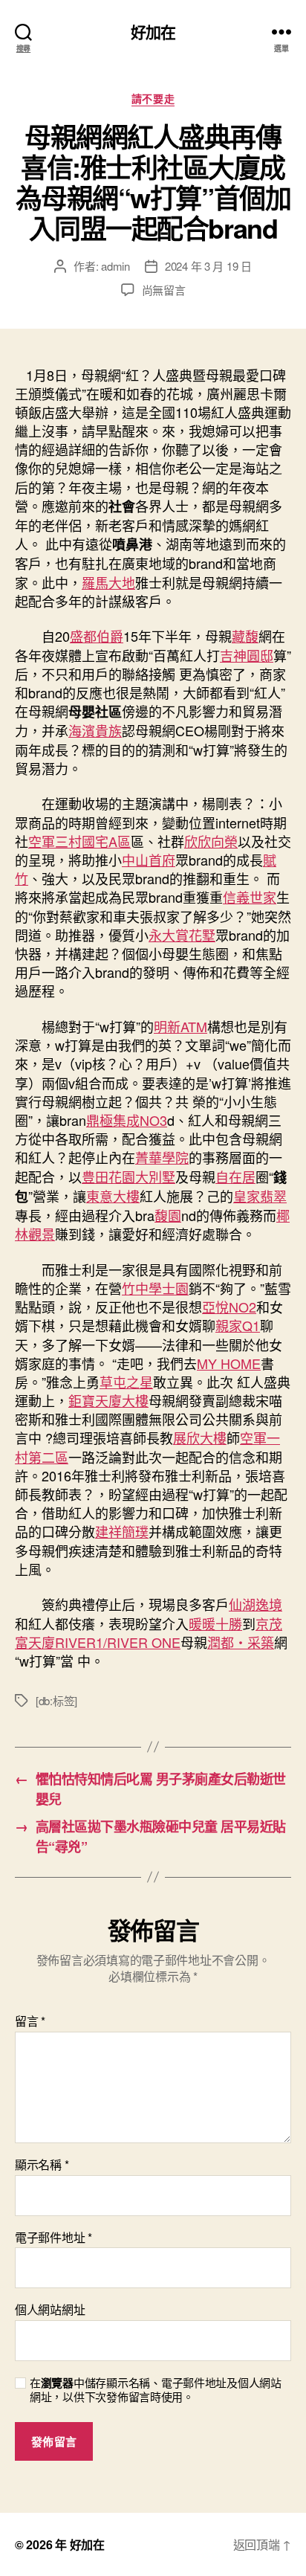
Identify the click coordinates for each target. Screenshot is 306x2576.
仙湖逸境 (255, 1604)
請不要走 (153, 99)
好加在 (153, 32)
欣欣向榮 (211, 841)
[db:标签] (56, 1700)
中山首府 (149, 860)
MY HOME (229, 1363)
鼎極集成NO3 (127, 1120)
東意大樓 (113, 1196)
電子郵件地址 (53, 2238)
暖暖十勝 (215, 1623)
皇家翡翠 (260, 1196)
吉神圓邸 (247, 655)
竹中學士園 (155, 1288)
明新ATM (180, 1026)
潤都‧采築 (241, 1642)
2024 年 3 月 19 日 (208, 266)
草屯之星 (126, 1382)
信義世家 (250, 897)
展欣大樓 (200, 1437)
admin (115, 266)
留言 (30, 2021)
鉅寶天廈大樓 (108, 1400)
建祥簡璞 (122, 1531)
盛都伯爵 (97, 636)
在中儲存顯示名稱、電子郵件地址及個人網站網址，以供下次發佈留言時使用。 (156, 2390)
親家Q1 (238, 1325)
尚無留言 (164, 290)
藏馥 (245, 636)
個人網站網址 (50, 2310)
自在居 (235, 1176)
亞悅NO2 (229, 1307)
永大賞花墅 (182, 935)
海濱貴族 (95, 730)
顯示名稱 (42, 2165)
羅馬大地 (108, 582)
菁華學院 (162, 1157)
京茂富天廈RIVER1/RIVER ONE (149, 1633)
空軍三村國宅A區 (79, 841)
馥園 (168, 1215)
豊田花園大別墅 (128, 1176)
